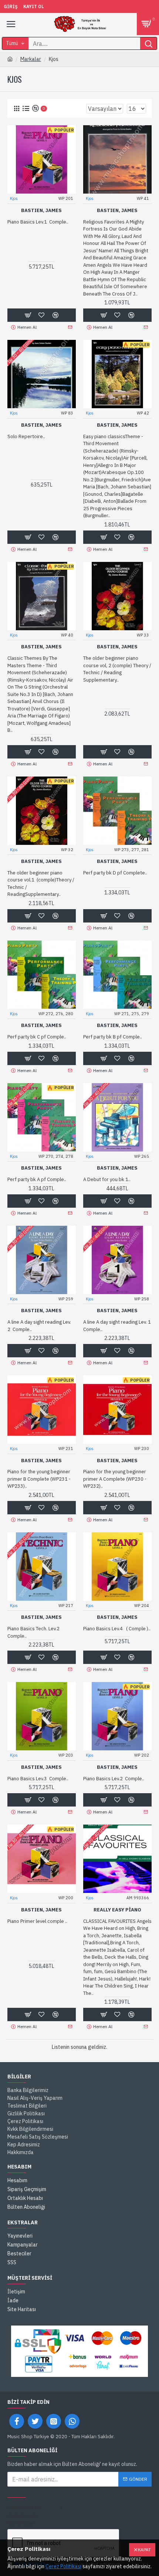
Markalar (31, 59)
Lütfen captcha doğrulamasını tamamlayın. (25, 2515)
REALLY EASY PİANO (117, 1910)
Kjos (14, 198)
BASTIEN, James (41, 211)
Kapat (144, 2550)
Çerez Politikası (63, 2566)
